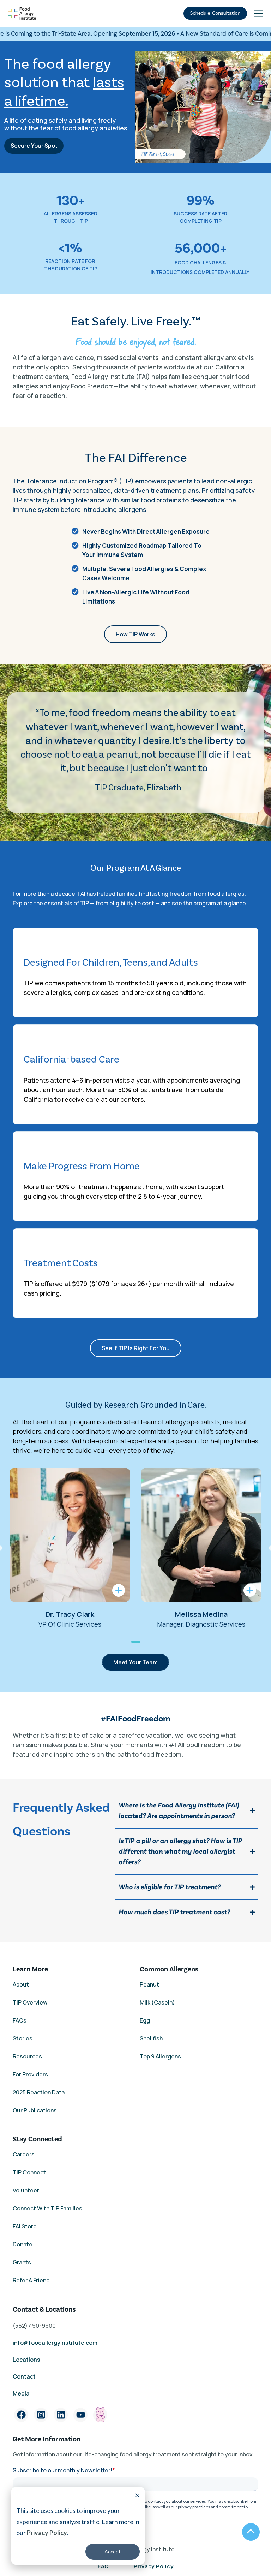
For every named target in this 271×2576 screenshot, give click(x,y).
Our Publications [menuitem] (35, 2110)
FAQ (103, 2566)
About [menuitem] (21, 1984)
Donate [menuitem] (23, 2244)
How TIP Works (135, 634)
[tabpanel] (70, 1549)
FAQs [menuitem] (20, 2020)
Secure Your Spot (34, 146)
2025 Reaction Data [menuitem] (39, 2092)
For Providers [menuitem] (30, 2074)
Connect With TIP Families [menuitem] (47, 2208)
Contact (25, 2376)
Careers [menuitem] (24, 2154)
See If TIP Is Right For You (136, 1348)
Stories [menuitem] (23, 2038)
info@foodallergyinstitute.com (55, 2343)
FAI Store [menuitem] (25, 2226)
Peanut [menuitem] (149, 1984)
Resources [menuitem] (27, 2056)
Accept (113, 2551)
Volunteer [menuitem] (26, 2190)
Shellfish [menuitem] (151, 2038)
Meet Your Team (135, 1662)
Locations (26, 2360)
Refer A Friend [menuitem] (31, 2280)
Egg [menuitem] (145, 2020)
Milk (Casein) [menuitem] (157, 2002)
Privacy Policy (47, 2533)
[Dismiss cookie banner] (137, 2496)
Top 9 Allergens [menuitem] (160, 2056)
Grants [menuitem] (22, 2262)
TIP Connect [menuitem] (29, 2172)
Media (21, 2393)
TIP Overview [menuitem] (30, 2002)
